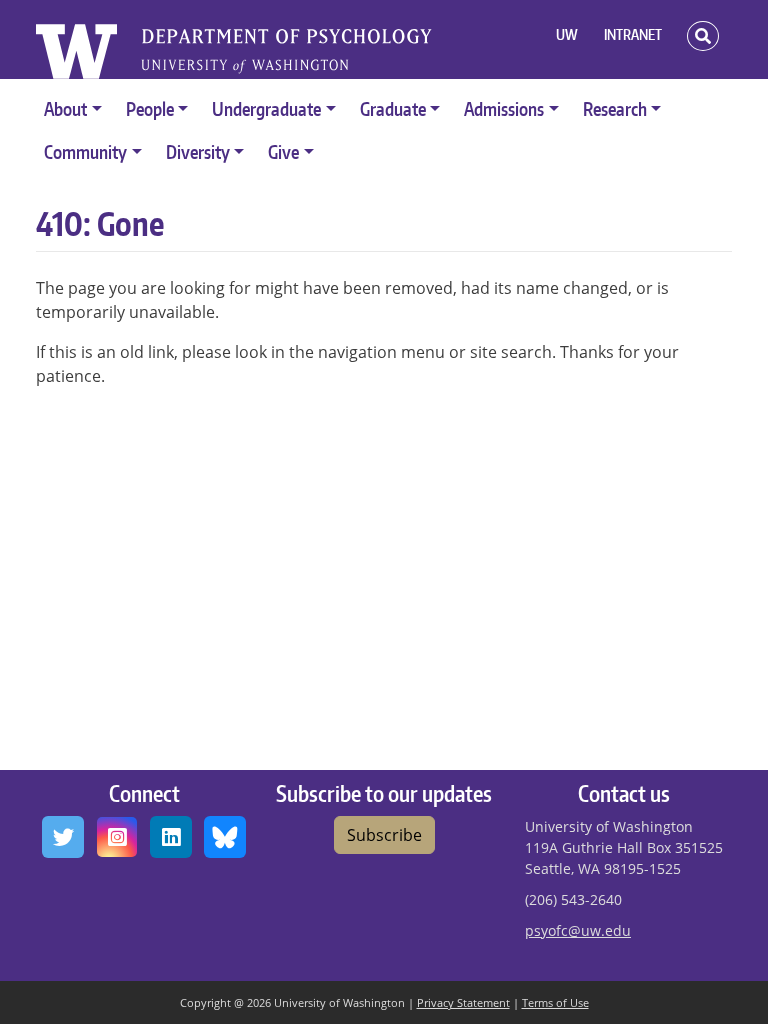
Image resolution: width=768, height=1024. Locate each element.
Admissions (504, 108)
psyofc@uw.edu (578, 930)
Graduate (393, 108)
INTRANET (633, 34)
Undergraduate (266, 108)
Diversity (198, 151)
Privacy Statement (463, 1002)
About (65, 108)
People (150, 108)
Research (615, 108)
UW (567, 34)
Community (85, 151)
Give (283, 151)
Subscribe (384, 835)
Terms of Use (555, 1002)
